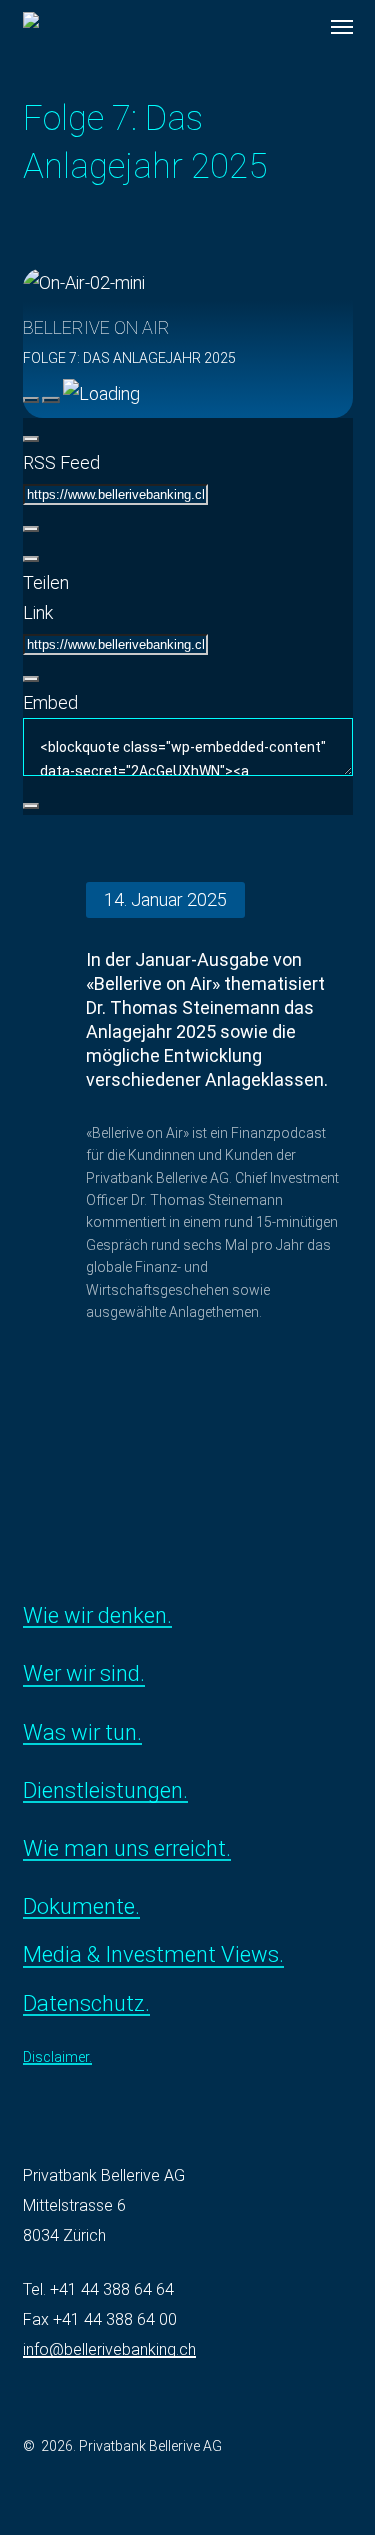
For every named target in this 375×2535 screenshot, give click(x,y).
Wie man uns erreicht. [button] (127, 1849)
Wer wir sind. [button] (84, 1674)
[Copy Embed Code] (31, 806)
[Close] (31, 439)
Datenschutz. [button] (86, 2004)
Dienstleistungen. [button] (105, 1791)
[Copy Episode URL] (31, 679)
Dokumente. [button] (81, 1907)
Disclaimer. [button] (57, 2057)
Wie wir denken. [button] (97, 1616)
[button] (342, 27)
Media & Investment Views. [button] (153, 1955)
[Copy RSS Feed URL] (31, 529)
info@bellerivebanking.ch (109, 2349)
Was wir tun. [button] (82, 1733)
